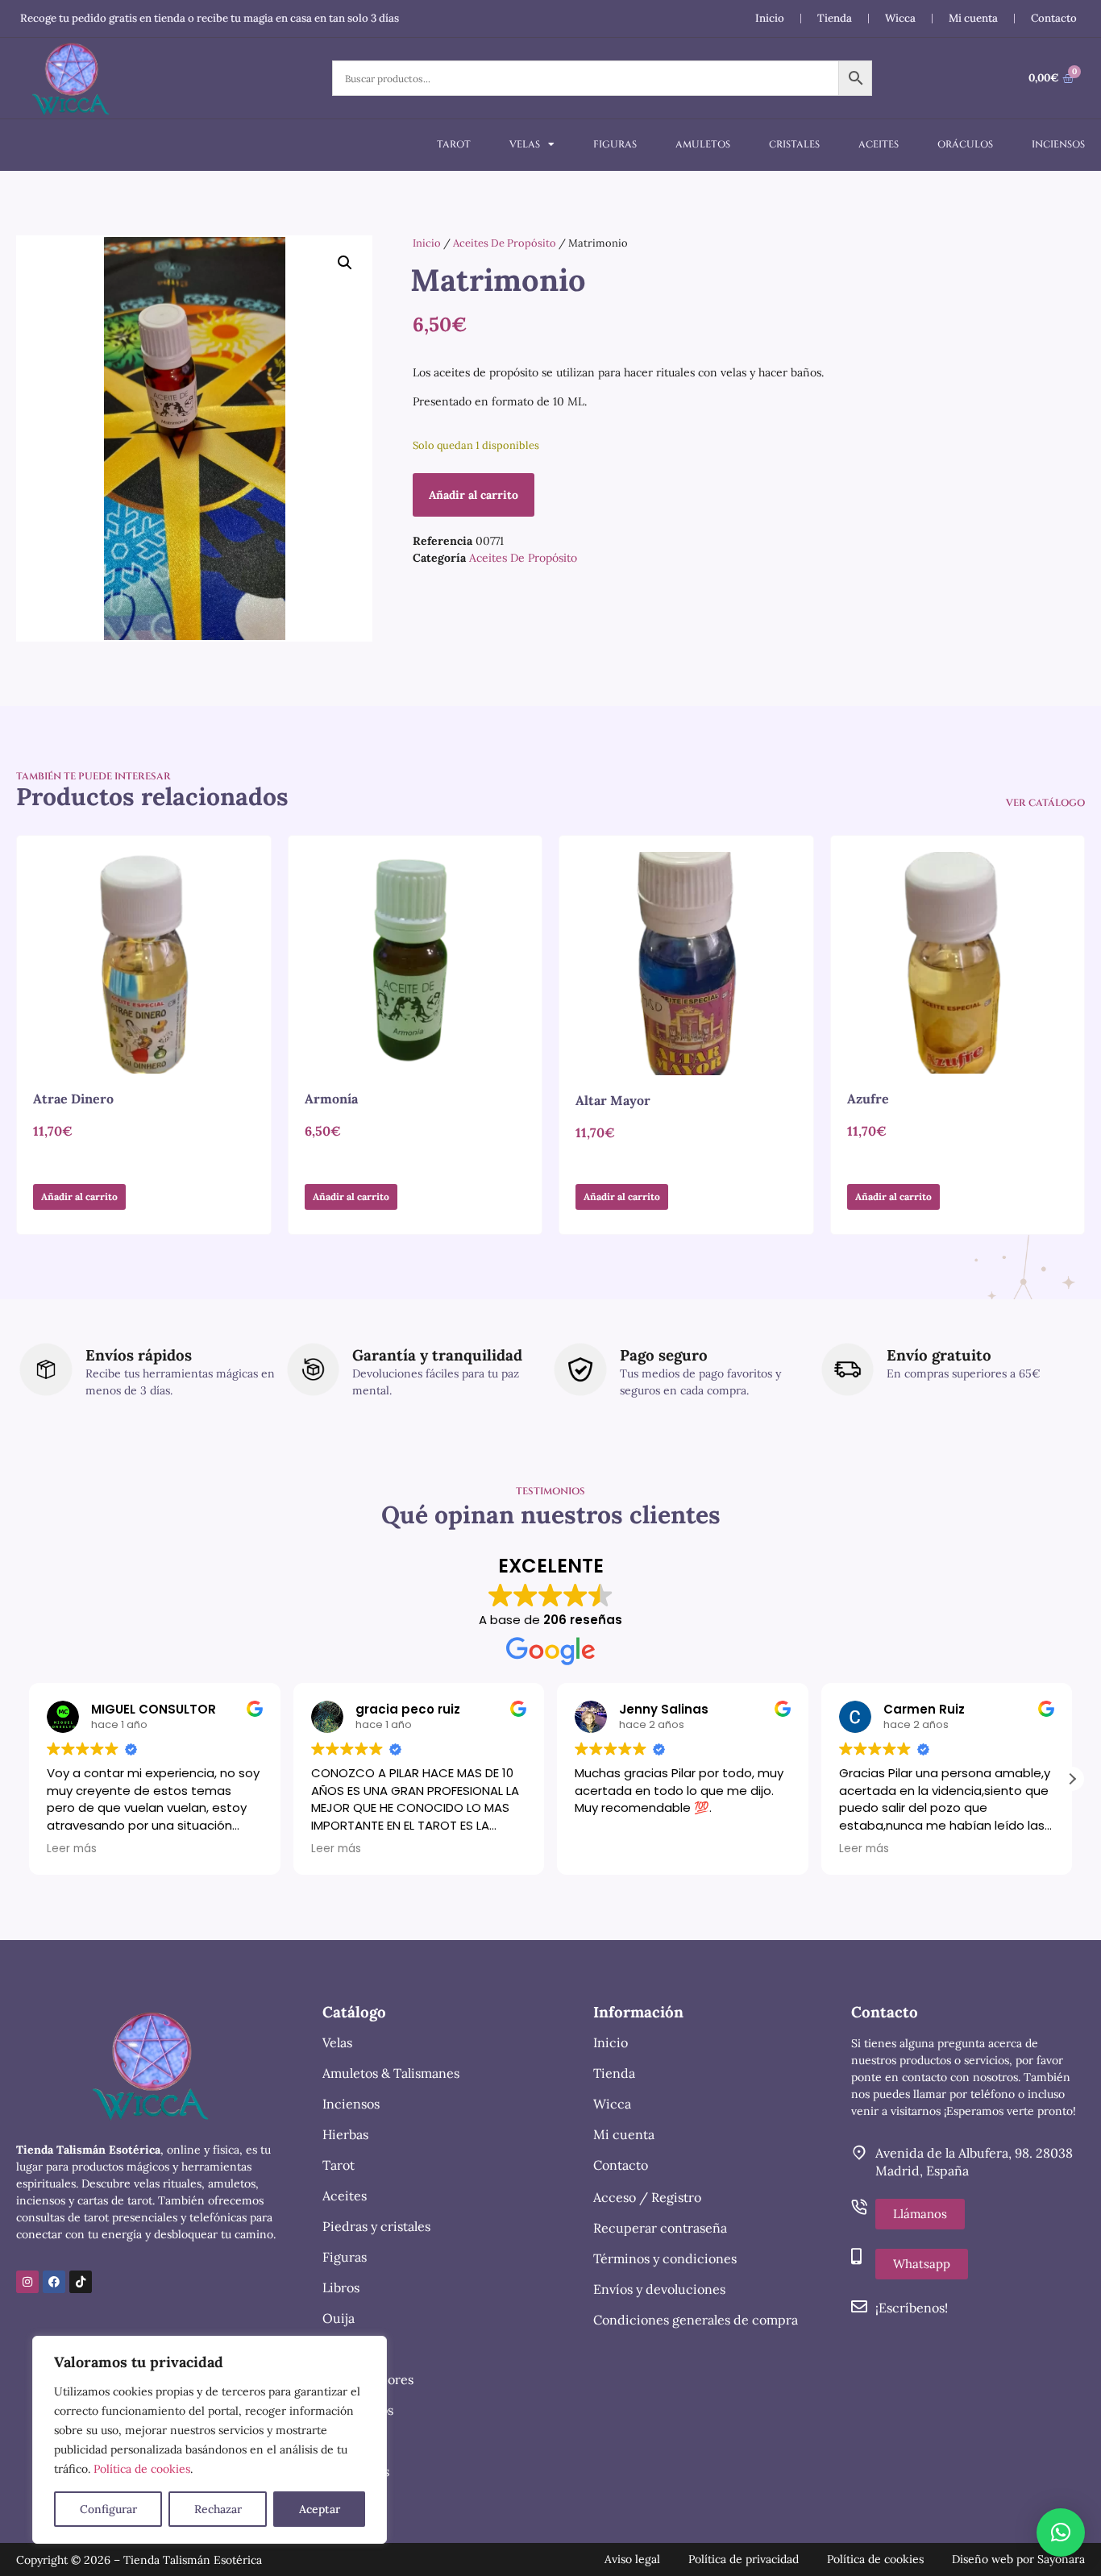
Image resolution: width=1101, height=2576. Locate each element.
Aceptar (320, 2509)
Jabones (346, 2349)
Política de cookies (142, 2469)
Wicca (900, 18)
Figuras (615, 144)
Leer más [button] (72, 1849)
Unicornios (356, 2471)
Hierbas (345, 2134)
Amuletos (703, 144)
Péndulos (350, 2441)
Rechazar (218, 2509)
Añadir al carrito (474, 495)
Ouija (339, 2318)
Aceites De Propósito (505, 243)
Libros (341, 2287)
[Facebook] (54, 2282)
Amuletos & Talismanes (391, 2073)
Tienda (835, 18)
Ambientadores (368, 2379)
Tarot (454, 144)
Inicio (770, 18)
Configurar (108, 2509)
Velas (525, 144)
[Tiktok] (81, 2282)
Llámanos (920, 2214)
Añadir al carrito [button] (79, 1197)
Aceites (879, 144)
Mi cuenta (973, 18)
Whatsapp (922, 2264)
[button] (345, 263)
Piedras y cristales (376, 2226)
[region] (210, 2440)
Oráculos (965, 144)
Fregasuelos (358, 2410)
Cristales (794, 144)
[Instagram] (27, 2282)
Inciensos (1058, 144)
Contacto (1054, 18)
